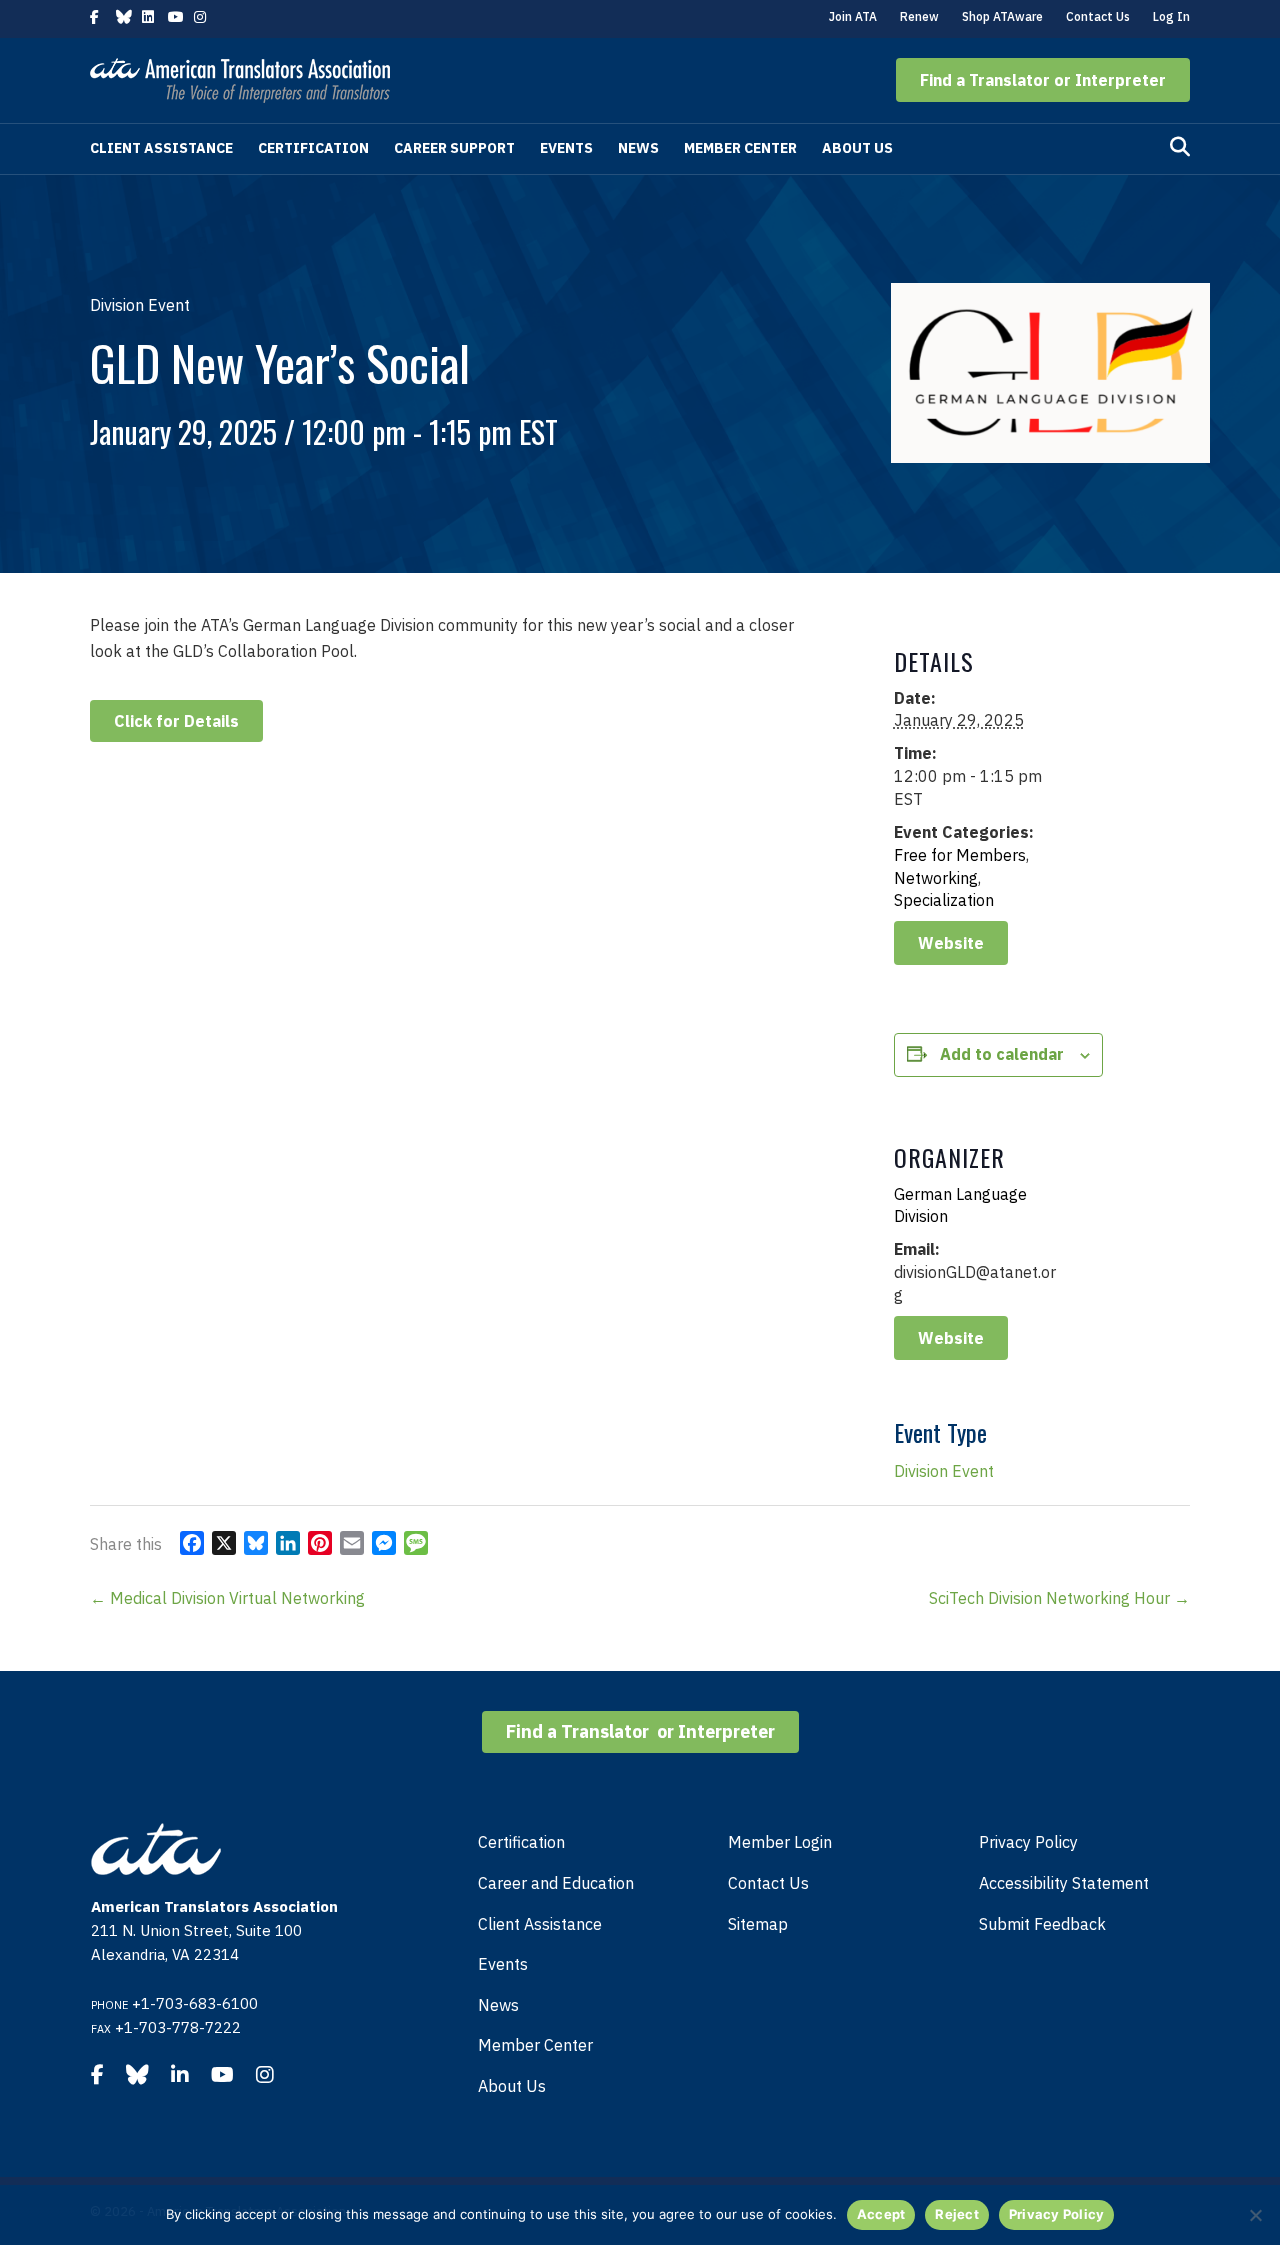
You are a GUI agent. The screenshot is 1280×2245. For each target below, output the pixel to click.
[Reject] (1255, 2215)
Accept (881, 2214)
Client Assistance (161, 148)
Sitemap (758, 1924)
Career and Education (556, 1883)
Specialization (944, 900)
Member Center (740, 148)
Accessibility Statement (1064, 1883)
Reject (957, 2214)
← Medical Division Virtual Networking (227, 1598)
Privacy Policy (1028, 1842)
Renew (919, 16)
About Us (857, 148)
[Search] (1180, 147)
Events (566, 148)
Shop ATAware (1002, 16)
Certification (313, 148)
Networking (936, 878)
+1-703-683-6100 (195, 2003)
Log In (1171, 16)
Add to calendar (1002, 1054)
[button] (1043, 80)
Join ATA (853, 16)
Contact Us (1098, 16)
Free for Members (960, 855)
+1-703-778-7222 (178, 2027)
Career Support (454, 148)
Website (951, 943)
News (638, 148)
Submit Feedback (1042, 1924)
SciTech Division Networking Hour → (1059, 1598)
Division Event (944, 1471)
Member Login (780, 1842)
